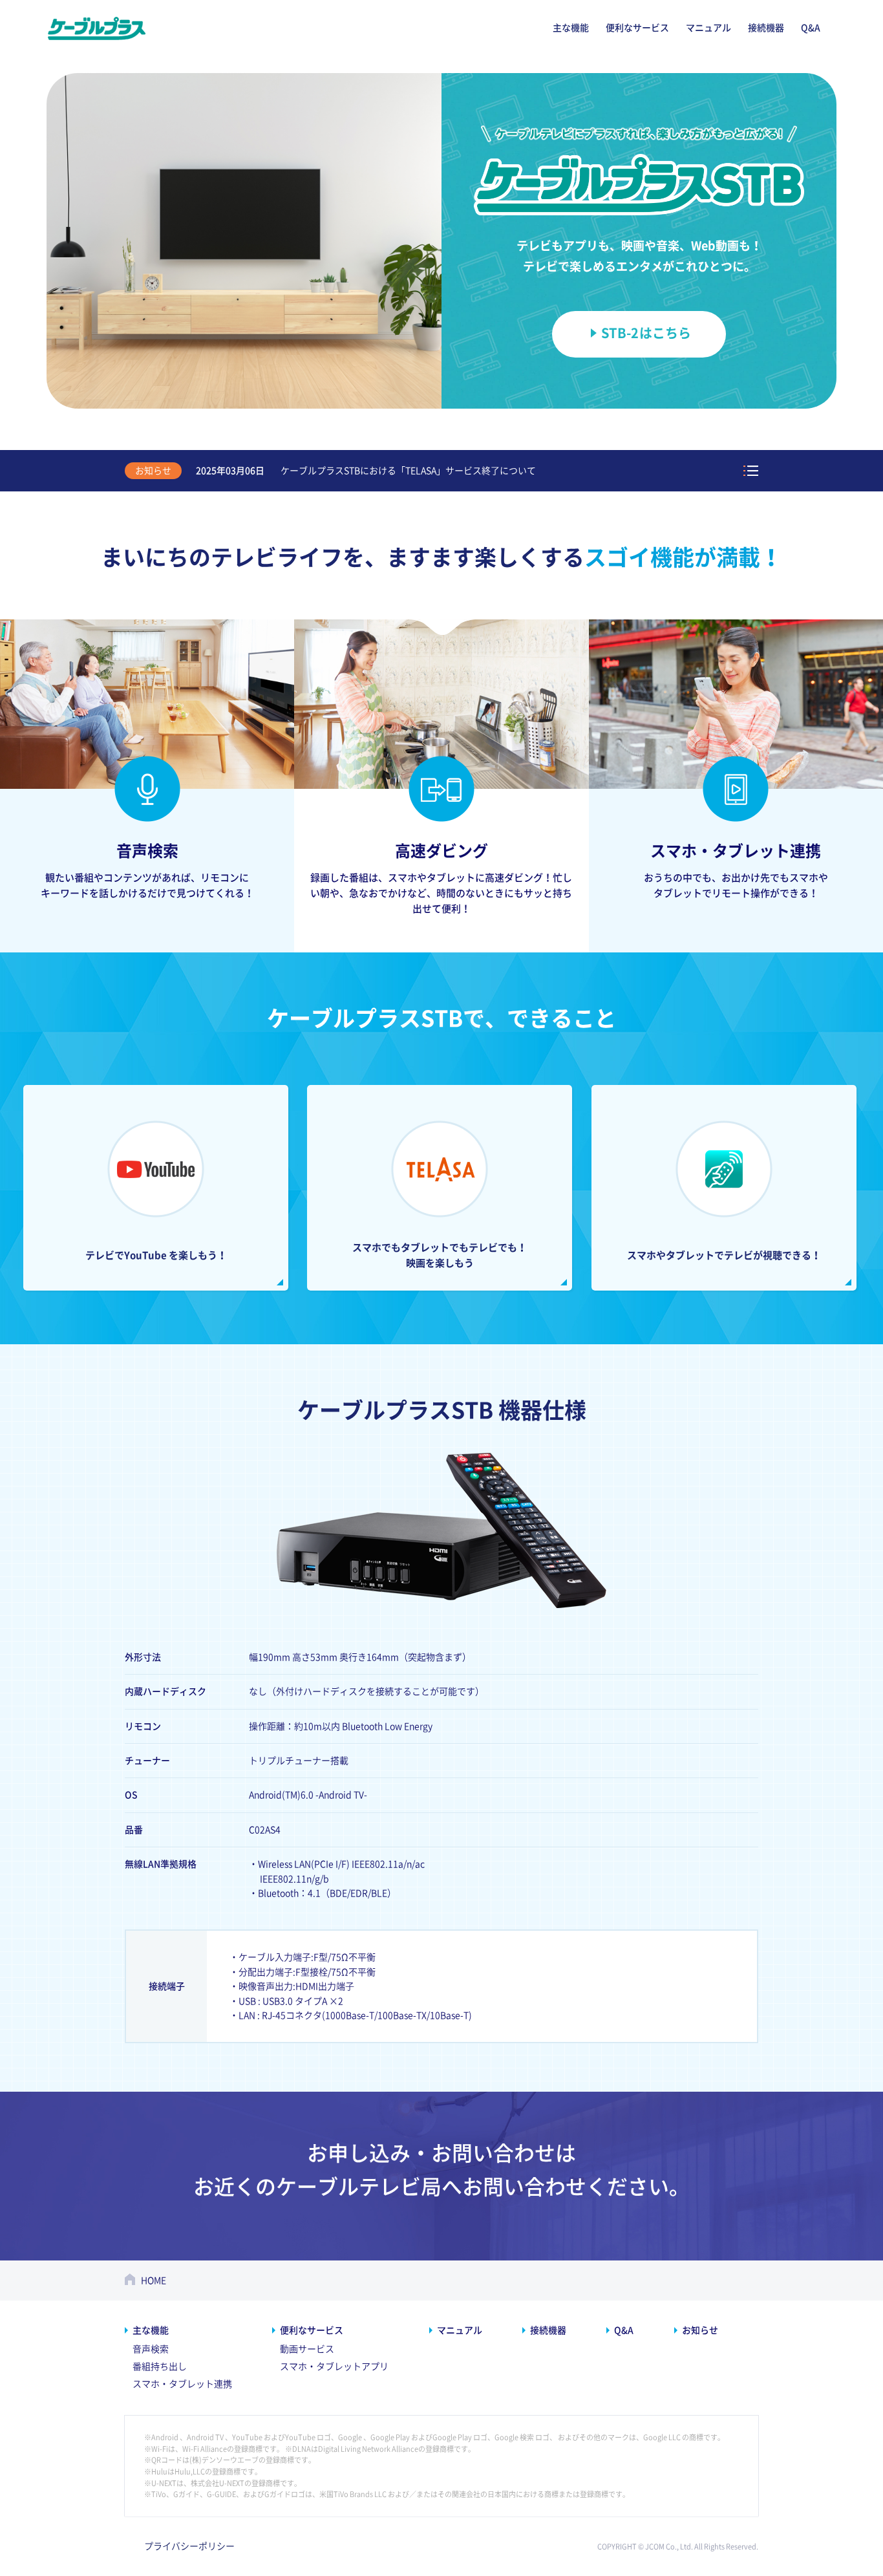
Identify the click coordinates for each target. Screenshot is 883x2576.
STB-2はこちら (646, 333)
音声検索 (151, 2349)
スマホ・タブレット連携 (182, 2384)
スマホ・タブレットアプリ (334, 2367)
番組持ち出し (160, 2367)
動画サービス (307, 2349)
